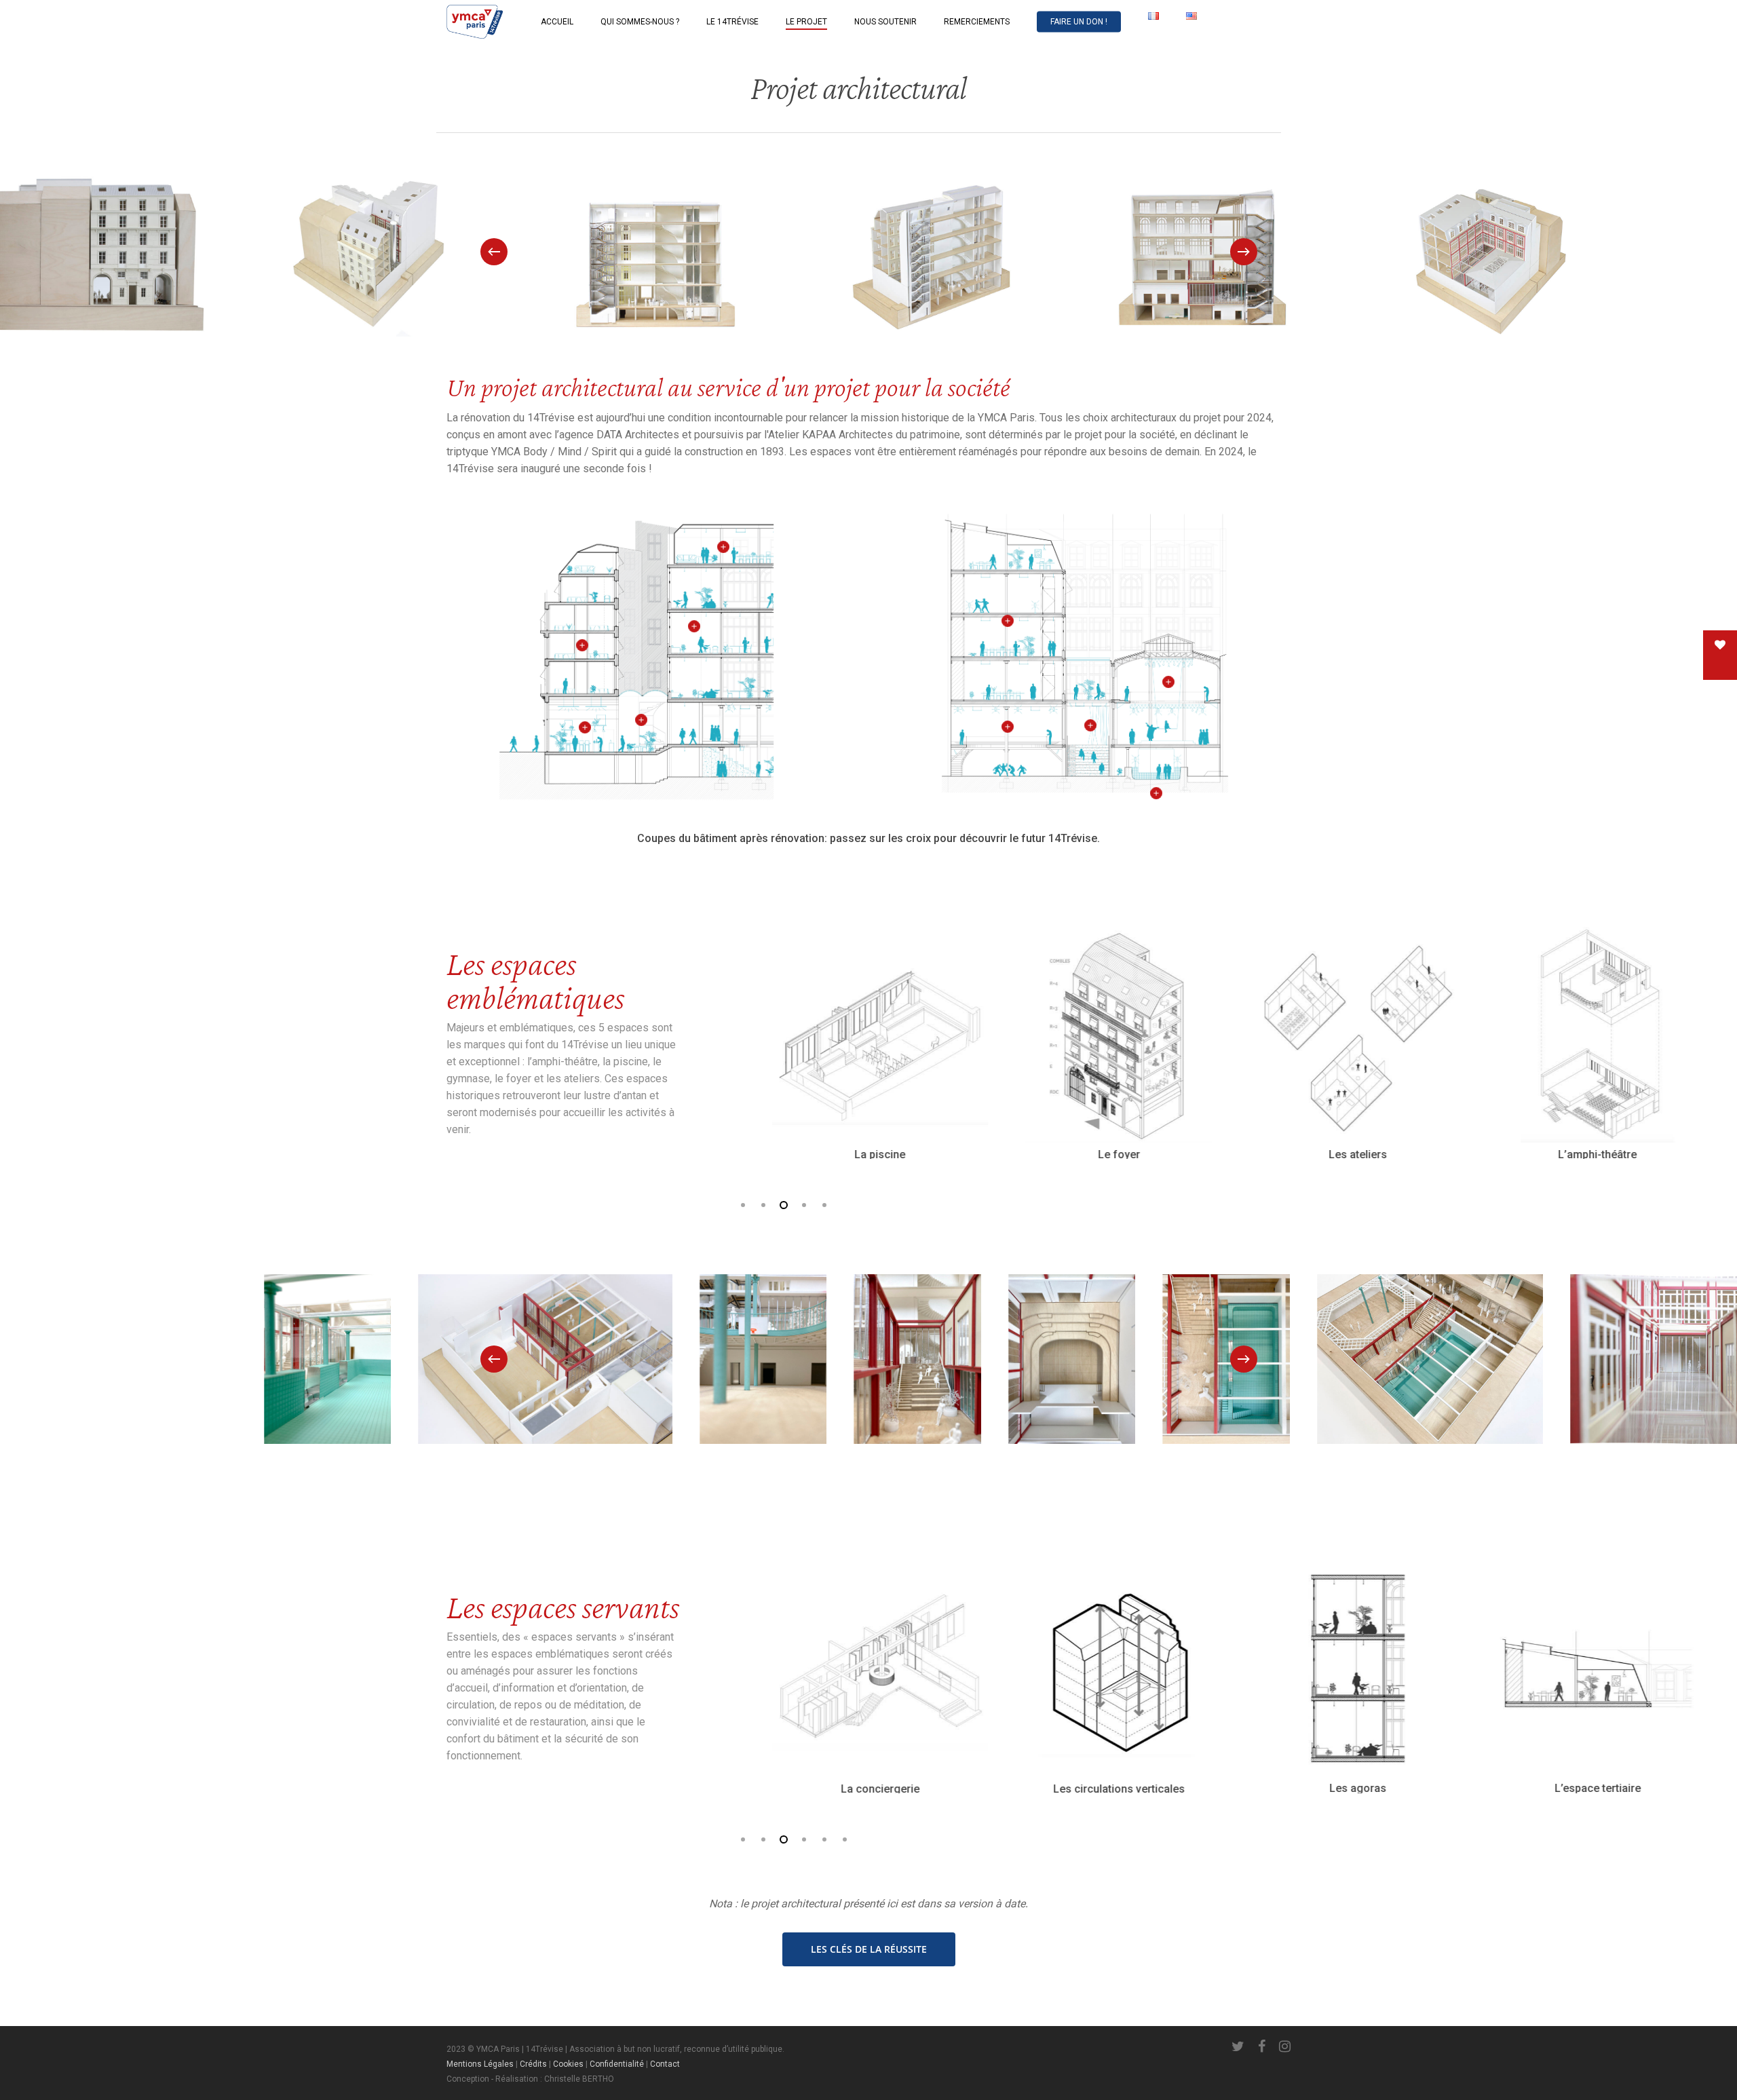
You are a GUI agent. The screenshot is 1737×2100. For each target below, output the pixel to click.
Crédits (533, 2064)
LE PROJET (806, 22)
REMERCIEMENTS (977, 22)
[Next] (1244, 252)
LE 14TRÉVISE (732, 22)
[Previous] (494, 252)
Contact (665, 2064)
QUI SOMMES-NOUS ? (640, 22)
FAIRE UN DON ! (1079, 22)
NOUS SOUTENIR (885, 22)
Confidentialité (617, 2064)
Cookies (568, 2064)
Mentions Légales (480, 2064)
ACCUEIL (557, 22)
